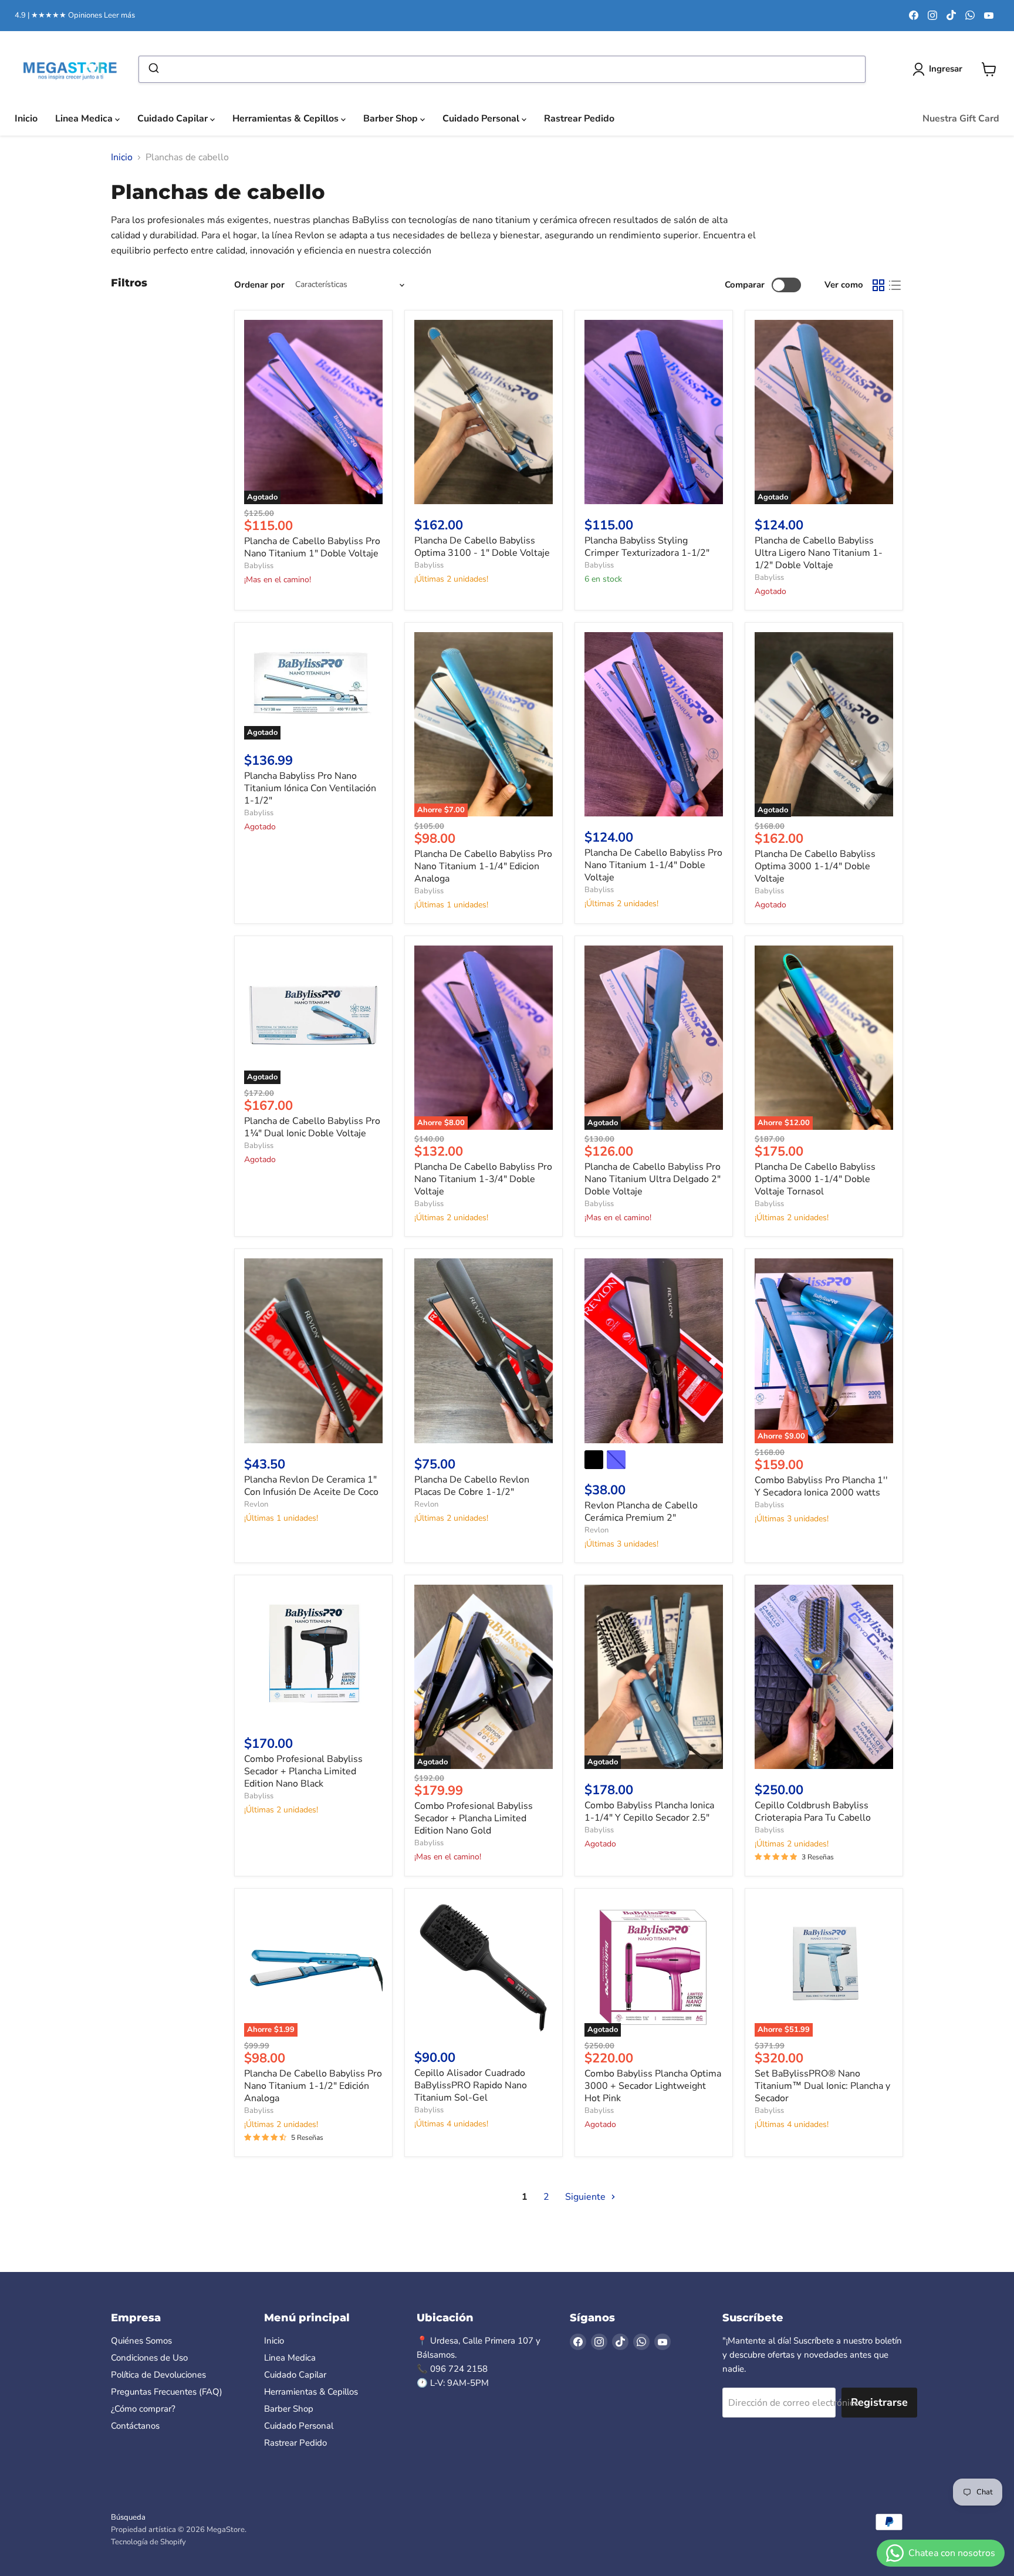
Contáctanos (135, 2426)
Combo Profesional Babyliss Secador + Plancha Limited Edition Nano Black (303, 1771)
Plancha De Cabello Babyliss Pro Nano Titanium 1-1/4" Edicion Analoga (483, 866)
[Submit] (153, 69)
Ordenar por (259, 285)
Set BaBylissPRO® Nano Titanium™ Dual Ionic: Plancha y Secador (822, 2086)
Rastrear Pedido (579, 119)
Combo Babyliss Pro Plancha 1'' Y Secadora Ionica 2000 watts (821, 1486)
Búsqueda (128, 2517)
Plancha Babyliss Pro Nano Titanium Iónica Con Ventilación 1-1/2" (310, 788)
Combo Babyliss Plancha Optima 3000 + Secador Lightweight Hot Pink (653, 2086)
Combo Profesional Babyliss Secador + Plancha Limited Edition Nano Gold (474, 1818)
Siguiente (587, 2197)
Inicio (26, 119)
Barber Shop (392, 119)
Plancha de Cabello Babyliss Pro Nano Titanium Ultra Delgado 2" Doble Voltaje (653, 1179)
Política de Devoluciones (158, 2375)
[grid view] (878, 285)
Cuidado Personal (482, 119)
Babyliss (259, 566)
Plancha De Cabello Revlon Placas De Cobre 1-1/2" (472, 1486)
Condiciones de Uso (149, 2358)
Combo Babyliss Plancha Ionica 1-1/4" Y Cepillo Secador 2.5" (649, 1812)
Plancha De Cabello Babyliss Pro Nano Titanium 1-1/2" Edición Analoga (313, 2086)
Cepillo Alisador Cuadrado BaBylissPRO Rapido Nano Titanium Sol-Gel (471, 2085)
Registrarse (879, 2402)
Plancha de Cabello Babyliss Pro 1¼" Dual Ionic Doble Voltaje (312, 1127)
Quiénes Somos (141, 2341)
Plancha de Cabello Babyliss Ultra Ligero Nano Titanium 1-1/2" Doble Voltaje (819, 553)
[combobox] (502, 69)
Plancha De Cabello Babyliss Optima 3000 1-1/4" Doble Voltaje (815, 866)
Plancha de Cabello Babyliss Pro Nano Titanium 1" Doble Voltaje (312, 547)
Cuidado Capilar (174, 119)
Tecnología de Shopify (148, 2542)
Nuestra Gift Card (961, 119)
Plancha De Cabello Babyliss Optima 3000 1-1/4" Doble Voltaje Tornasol (815, 1179)
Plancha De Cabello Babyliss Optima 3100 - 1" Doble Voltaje (482, 547)
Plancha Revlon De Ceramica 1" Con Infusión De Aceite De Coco (311, 1486)
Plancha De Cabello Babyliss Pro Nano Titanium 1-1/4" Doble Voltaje (653, 865)
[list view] (895, 285)
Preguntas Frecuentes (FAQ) (167, 2392)
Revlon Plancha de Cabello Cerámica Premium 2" (641, 1512)
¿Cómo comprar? (143, 2409)
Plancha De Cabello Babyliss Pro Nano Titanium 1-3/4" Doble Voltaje (483, 1179)
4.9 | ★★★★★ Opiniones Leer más (75, 16)
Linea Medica (85, 119)
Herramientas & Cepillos (287, 119)
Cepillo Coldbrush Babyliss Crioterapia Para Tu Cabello (813, 1812)
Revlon (256, 1504)
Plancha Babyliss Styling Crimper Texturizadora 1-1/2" (647, 547)
